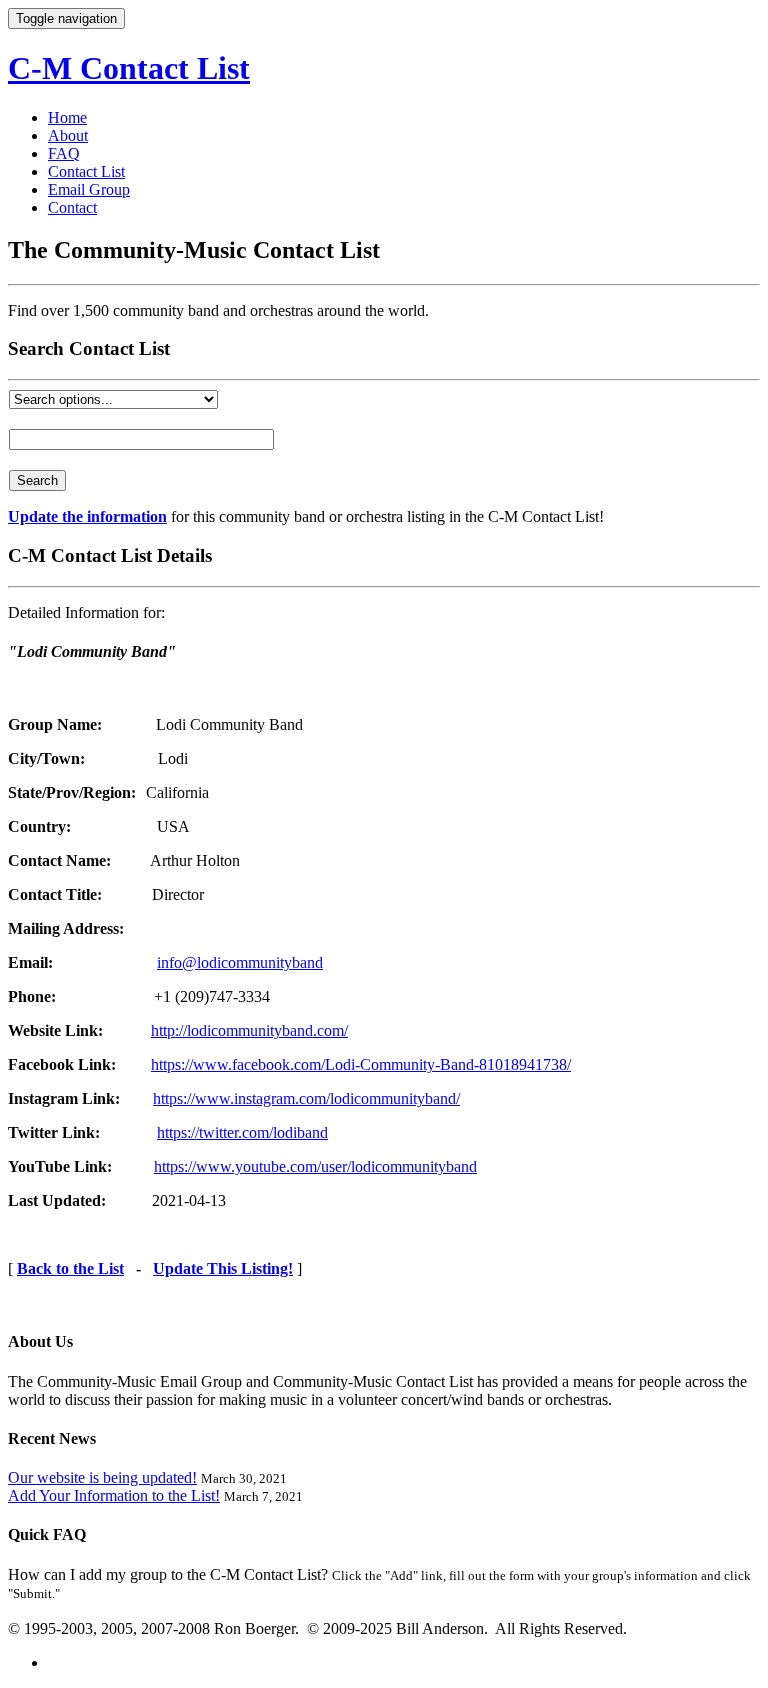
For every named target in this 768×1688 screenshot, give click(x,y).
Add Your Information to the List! (114, 1495)
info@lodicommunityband (240, 962)
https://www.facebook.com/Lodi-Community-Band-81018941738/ (361, 1064)
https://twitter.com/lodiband (242, 1132)
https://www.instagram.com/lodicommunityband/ (306, 1098)
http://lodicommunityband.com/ (249, 1030)
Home (67, 117)
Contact (72, 207)
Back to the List (70, 1268)
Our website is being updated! (102, 1477)
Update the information (87, 516)
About (68, 135)
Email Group (89, 189)
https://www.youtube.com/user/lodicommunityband (315, 1166)
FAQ (64, 153)
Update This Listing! (223, 1268)
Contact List (86, 171)
